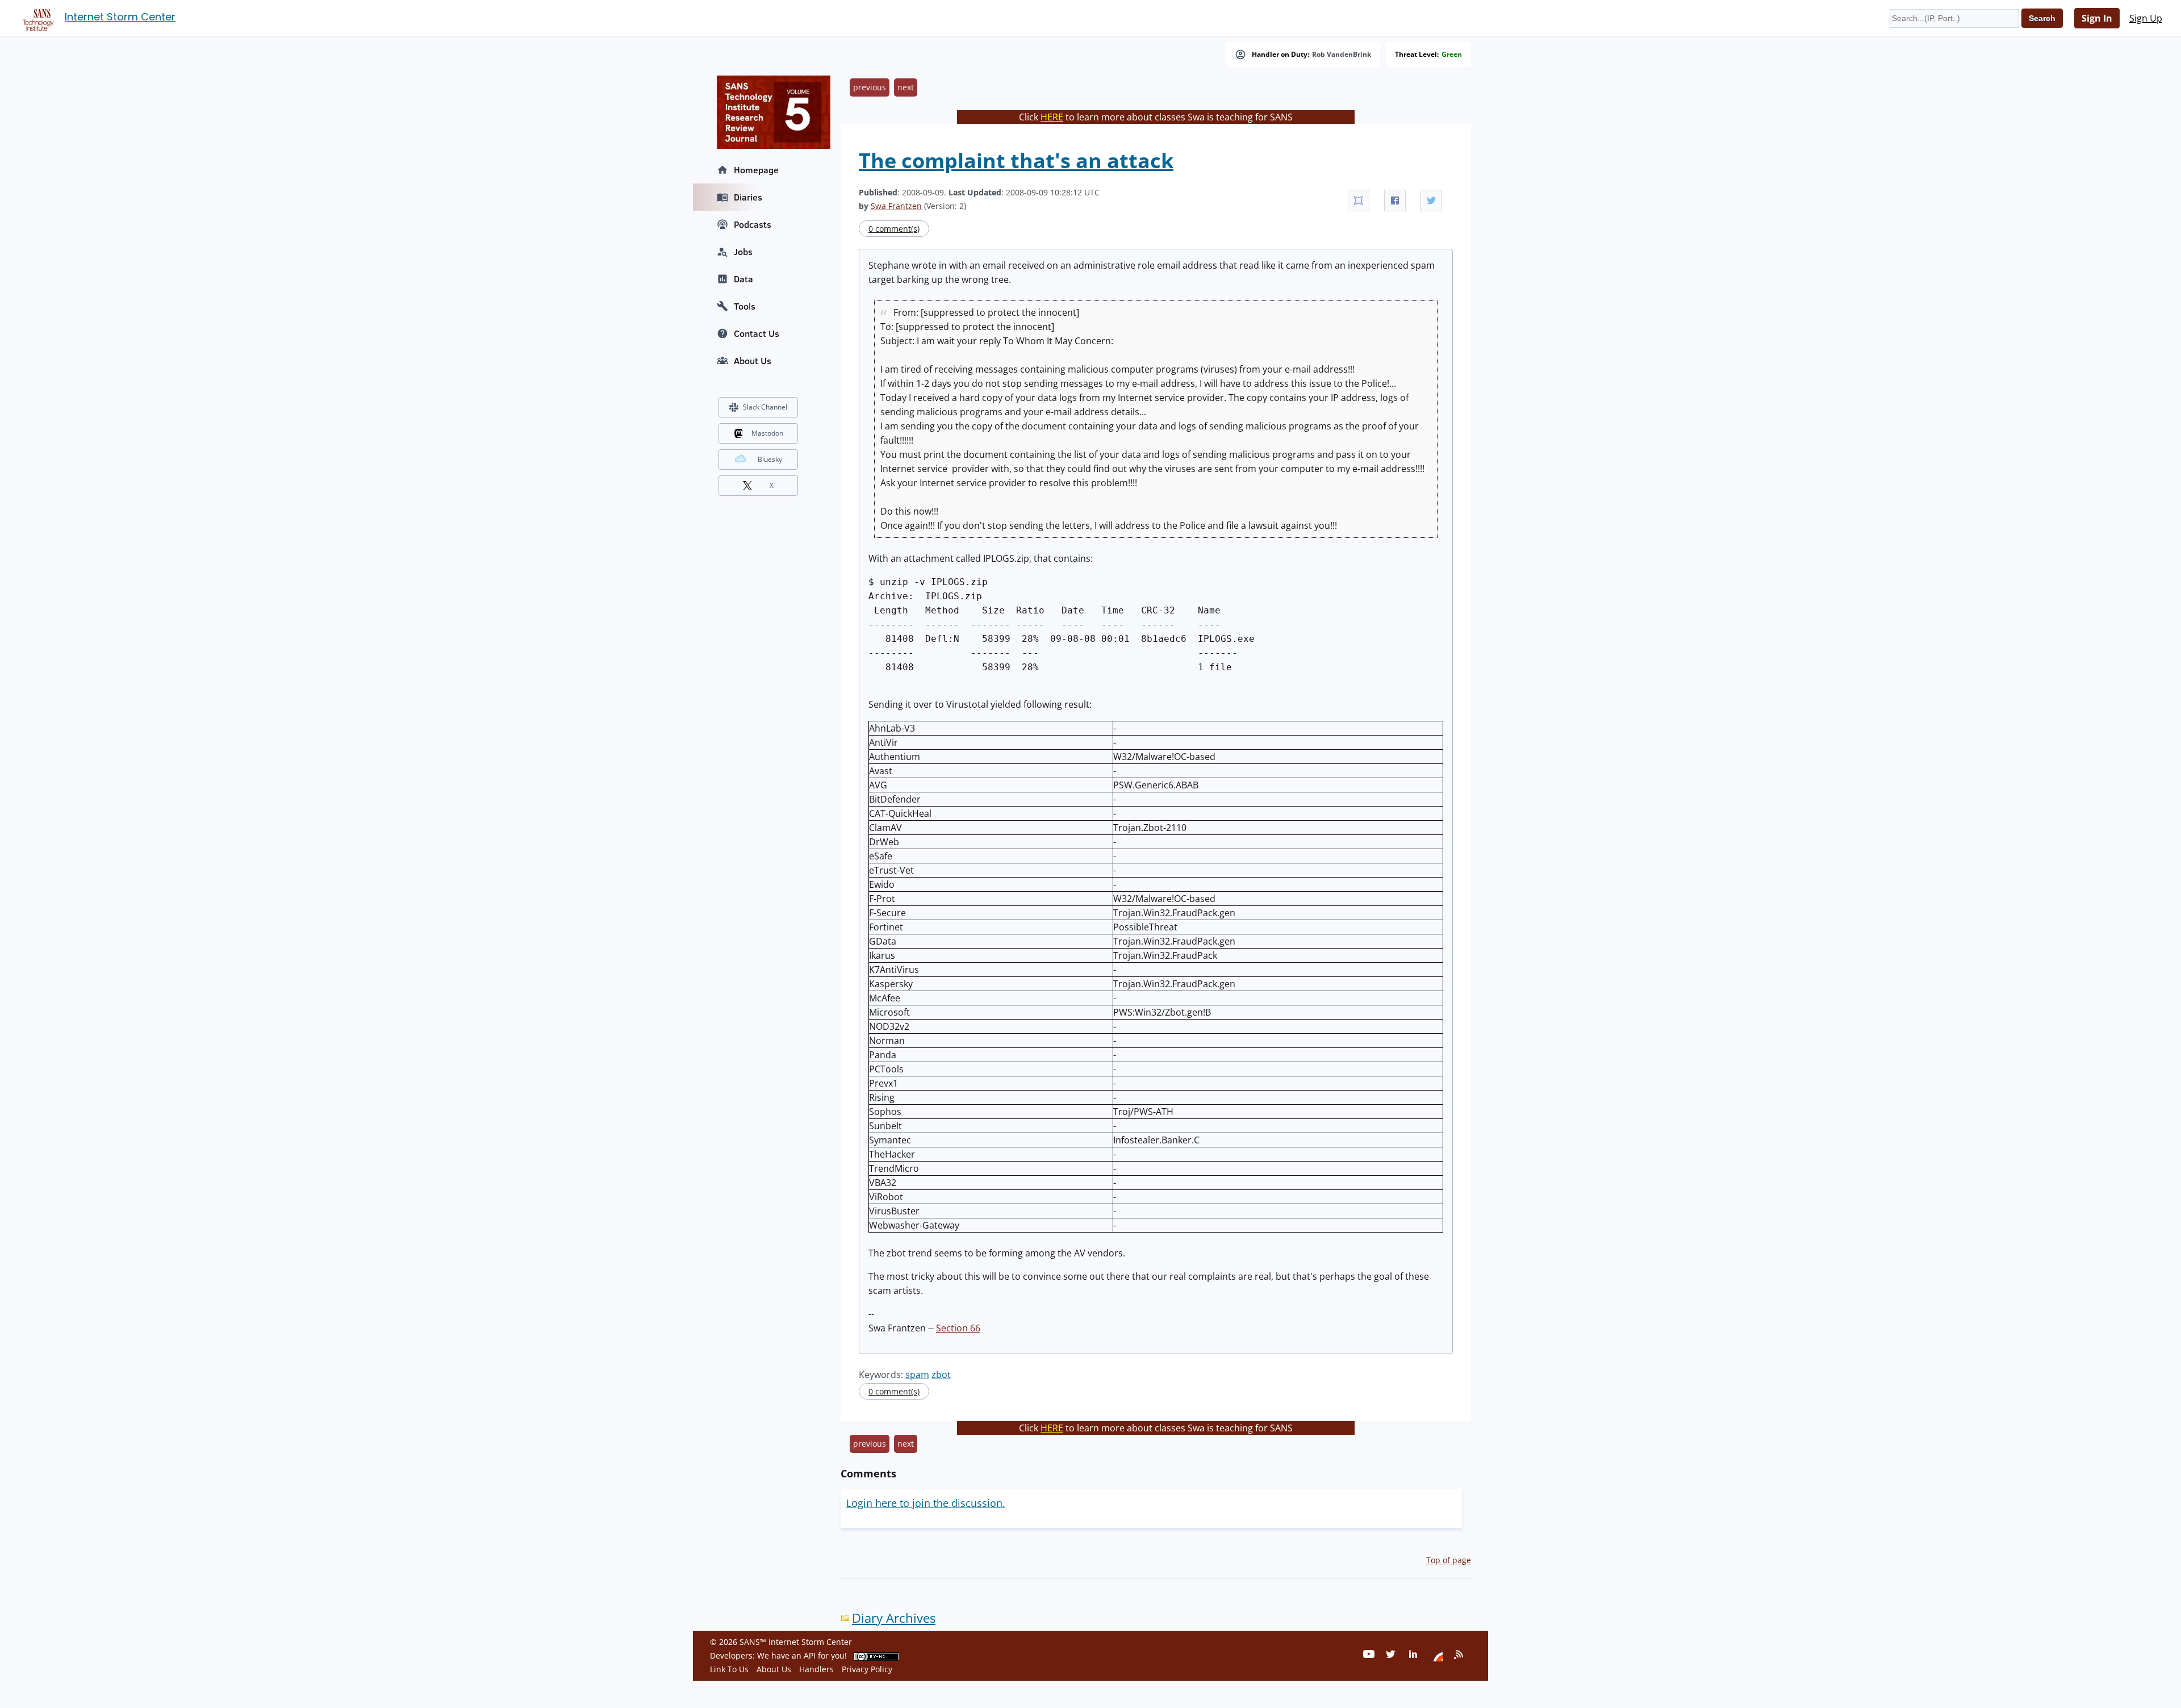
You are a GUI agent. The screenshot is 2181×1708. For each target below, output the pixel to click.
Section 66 (958, 1328)
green (1452, 55)
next (906, 87)
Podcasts (753, 224)
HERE (1052, 117)
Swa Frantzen (896, 206)
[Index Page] (36, 18)
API (810, 1655)
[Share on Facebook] (1395, 201)
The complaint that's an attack (1016, 160)
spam (917, 1375)
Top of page (1449, 1560)
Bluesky (770, 459)
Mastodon (767, 433)
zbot (941, 1375)
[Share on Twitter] (1431, 201)
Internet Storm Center (120, 17)
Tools (745, 306)
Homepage (756, 170)
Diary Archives (894, 1618)
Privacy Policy (867, 1669)
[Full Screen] (1359, 201)
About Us (753, 361)
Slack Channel (765, 407)
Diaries (748, 197)
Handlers (816, 1669)
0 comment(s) (894, 229)
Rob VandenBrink (1342, 55)
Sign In (2097, 18)
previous (870, 87)
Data (743, 279)
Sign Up (2146, 18)
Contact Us (757, 333)
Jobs (743, 252)
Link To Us (729, 1669)
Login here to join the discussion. (926, 1503)
